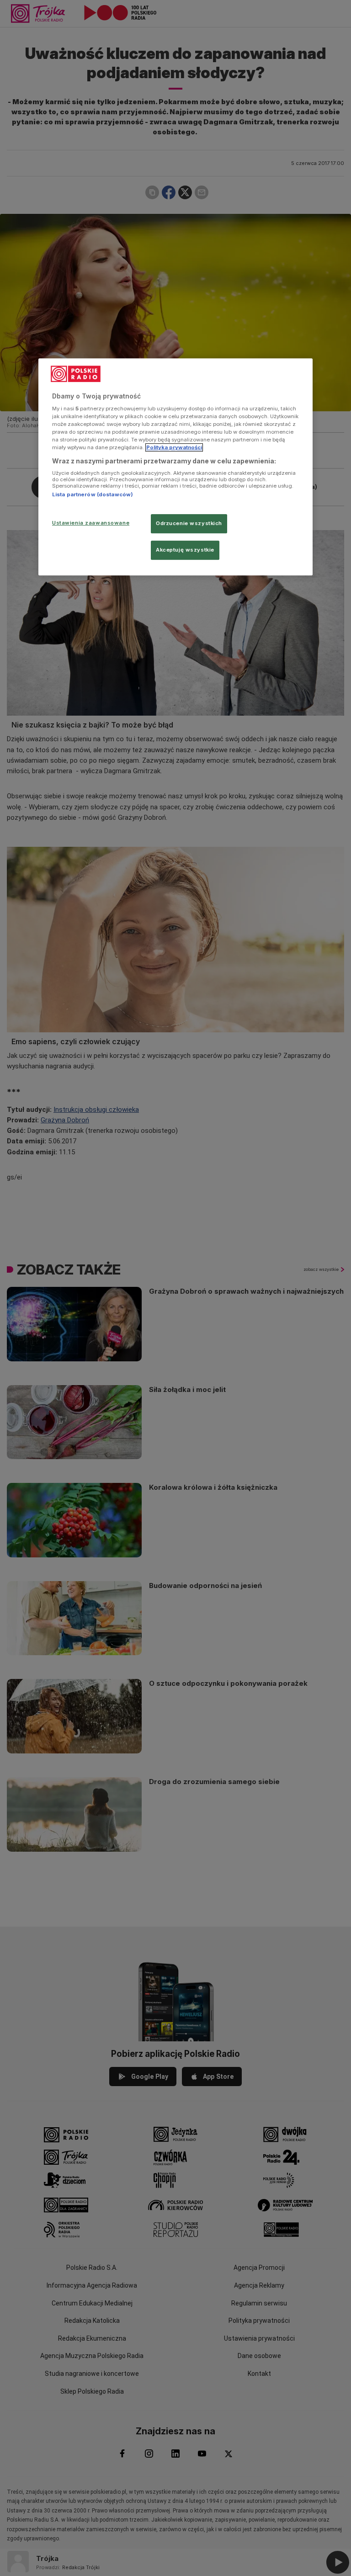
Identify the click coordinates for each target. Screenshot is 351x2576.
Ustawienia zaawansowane (91, 523)
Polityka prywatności (174, 448)
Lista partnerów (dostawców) (93, 494)
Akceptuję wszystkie (185, 550)
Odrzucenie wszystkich (189, 524)
